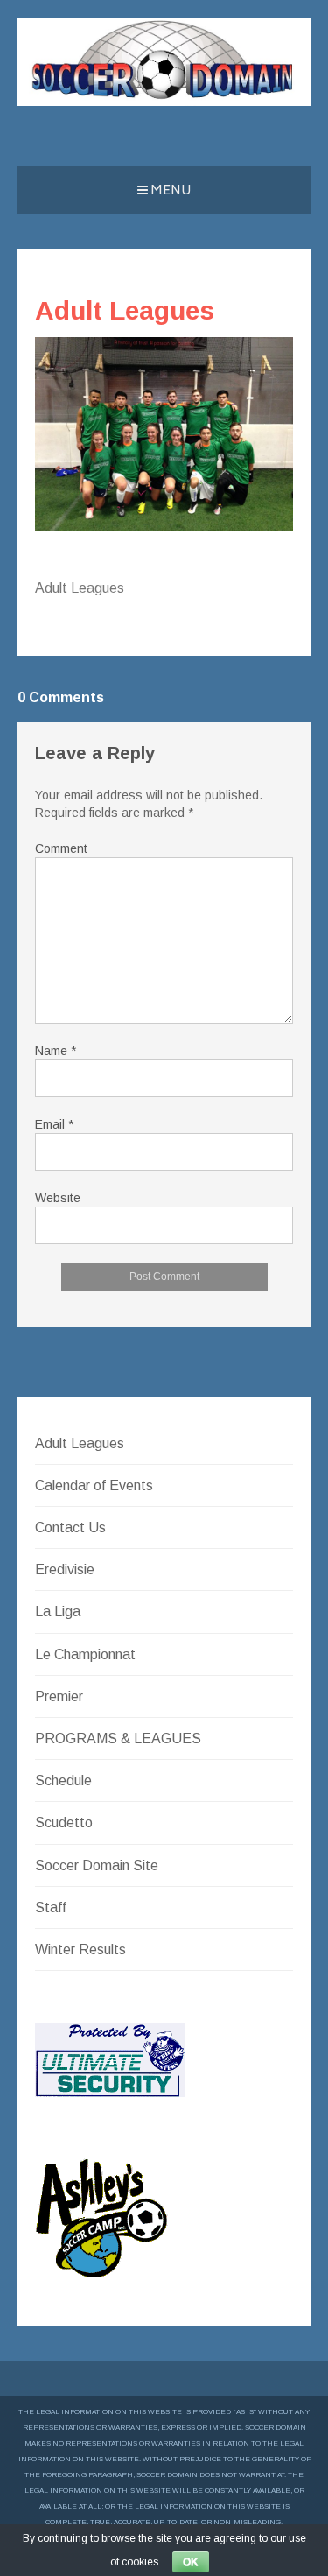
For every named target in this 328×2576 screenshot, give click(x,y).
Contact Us (70, 1527)
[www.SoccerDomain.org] (164, 101)
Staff (51, 1907)
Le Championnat (85, 1654)
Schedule (63, 1781)
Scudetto (64, 1823)
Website (58, 1198)
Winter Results (80, 1950)
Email (54, 1124)
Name (56, 1051)
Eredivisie (65, 1570)
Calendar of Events (94, 1485)
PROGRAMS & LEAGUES (118, 1738)
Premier (59, 1696)
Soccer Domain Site (97, 1865)
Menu (170, 191)
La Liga (58, 1612)
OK (191, 2562)
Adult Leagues (80, 1443)
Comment (61, 848)
